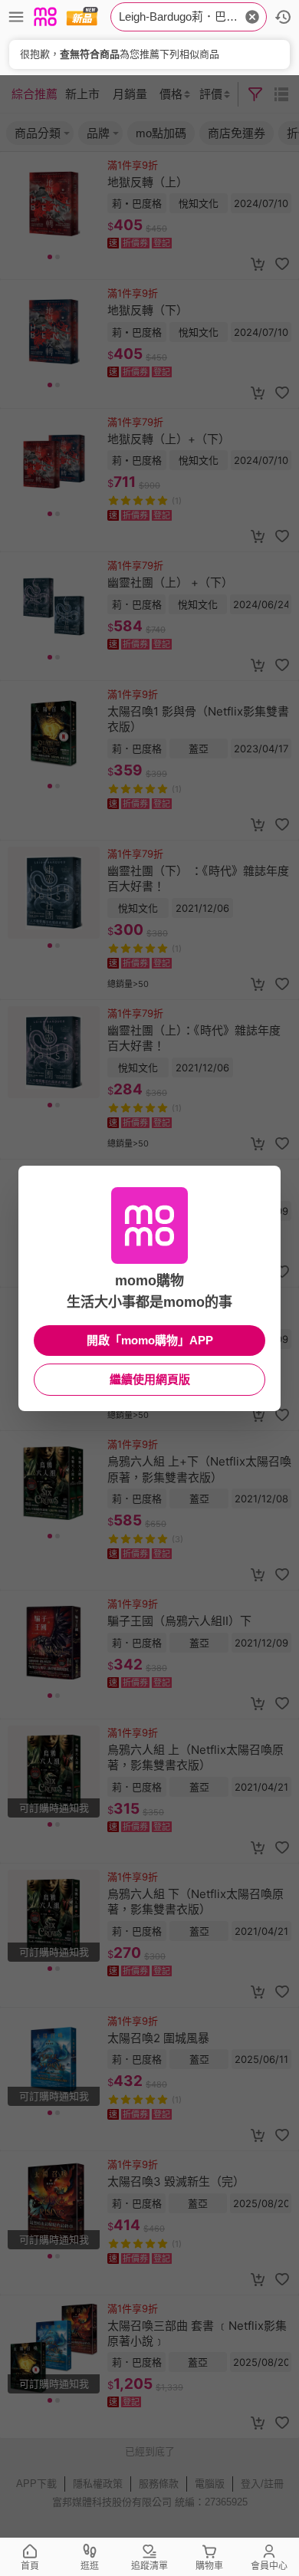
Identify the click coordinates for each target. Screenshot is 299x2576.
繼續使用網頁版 (150, 1379)
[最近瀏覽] (283, 17)
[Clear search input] (252, 17)
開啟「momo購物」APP (150, 1340)
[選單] (16, 17)
